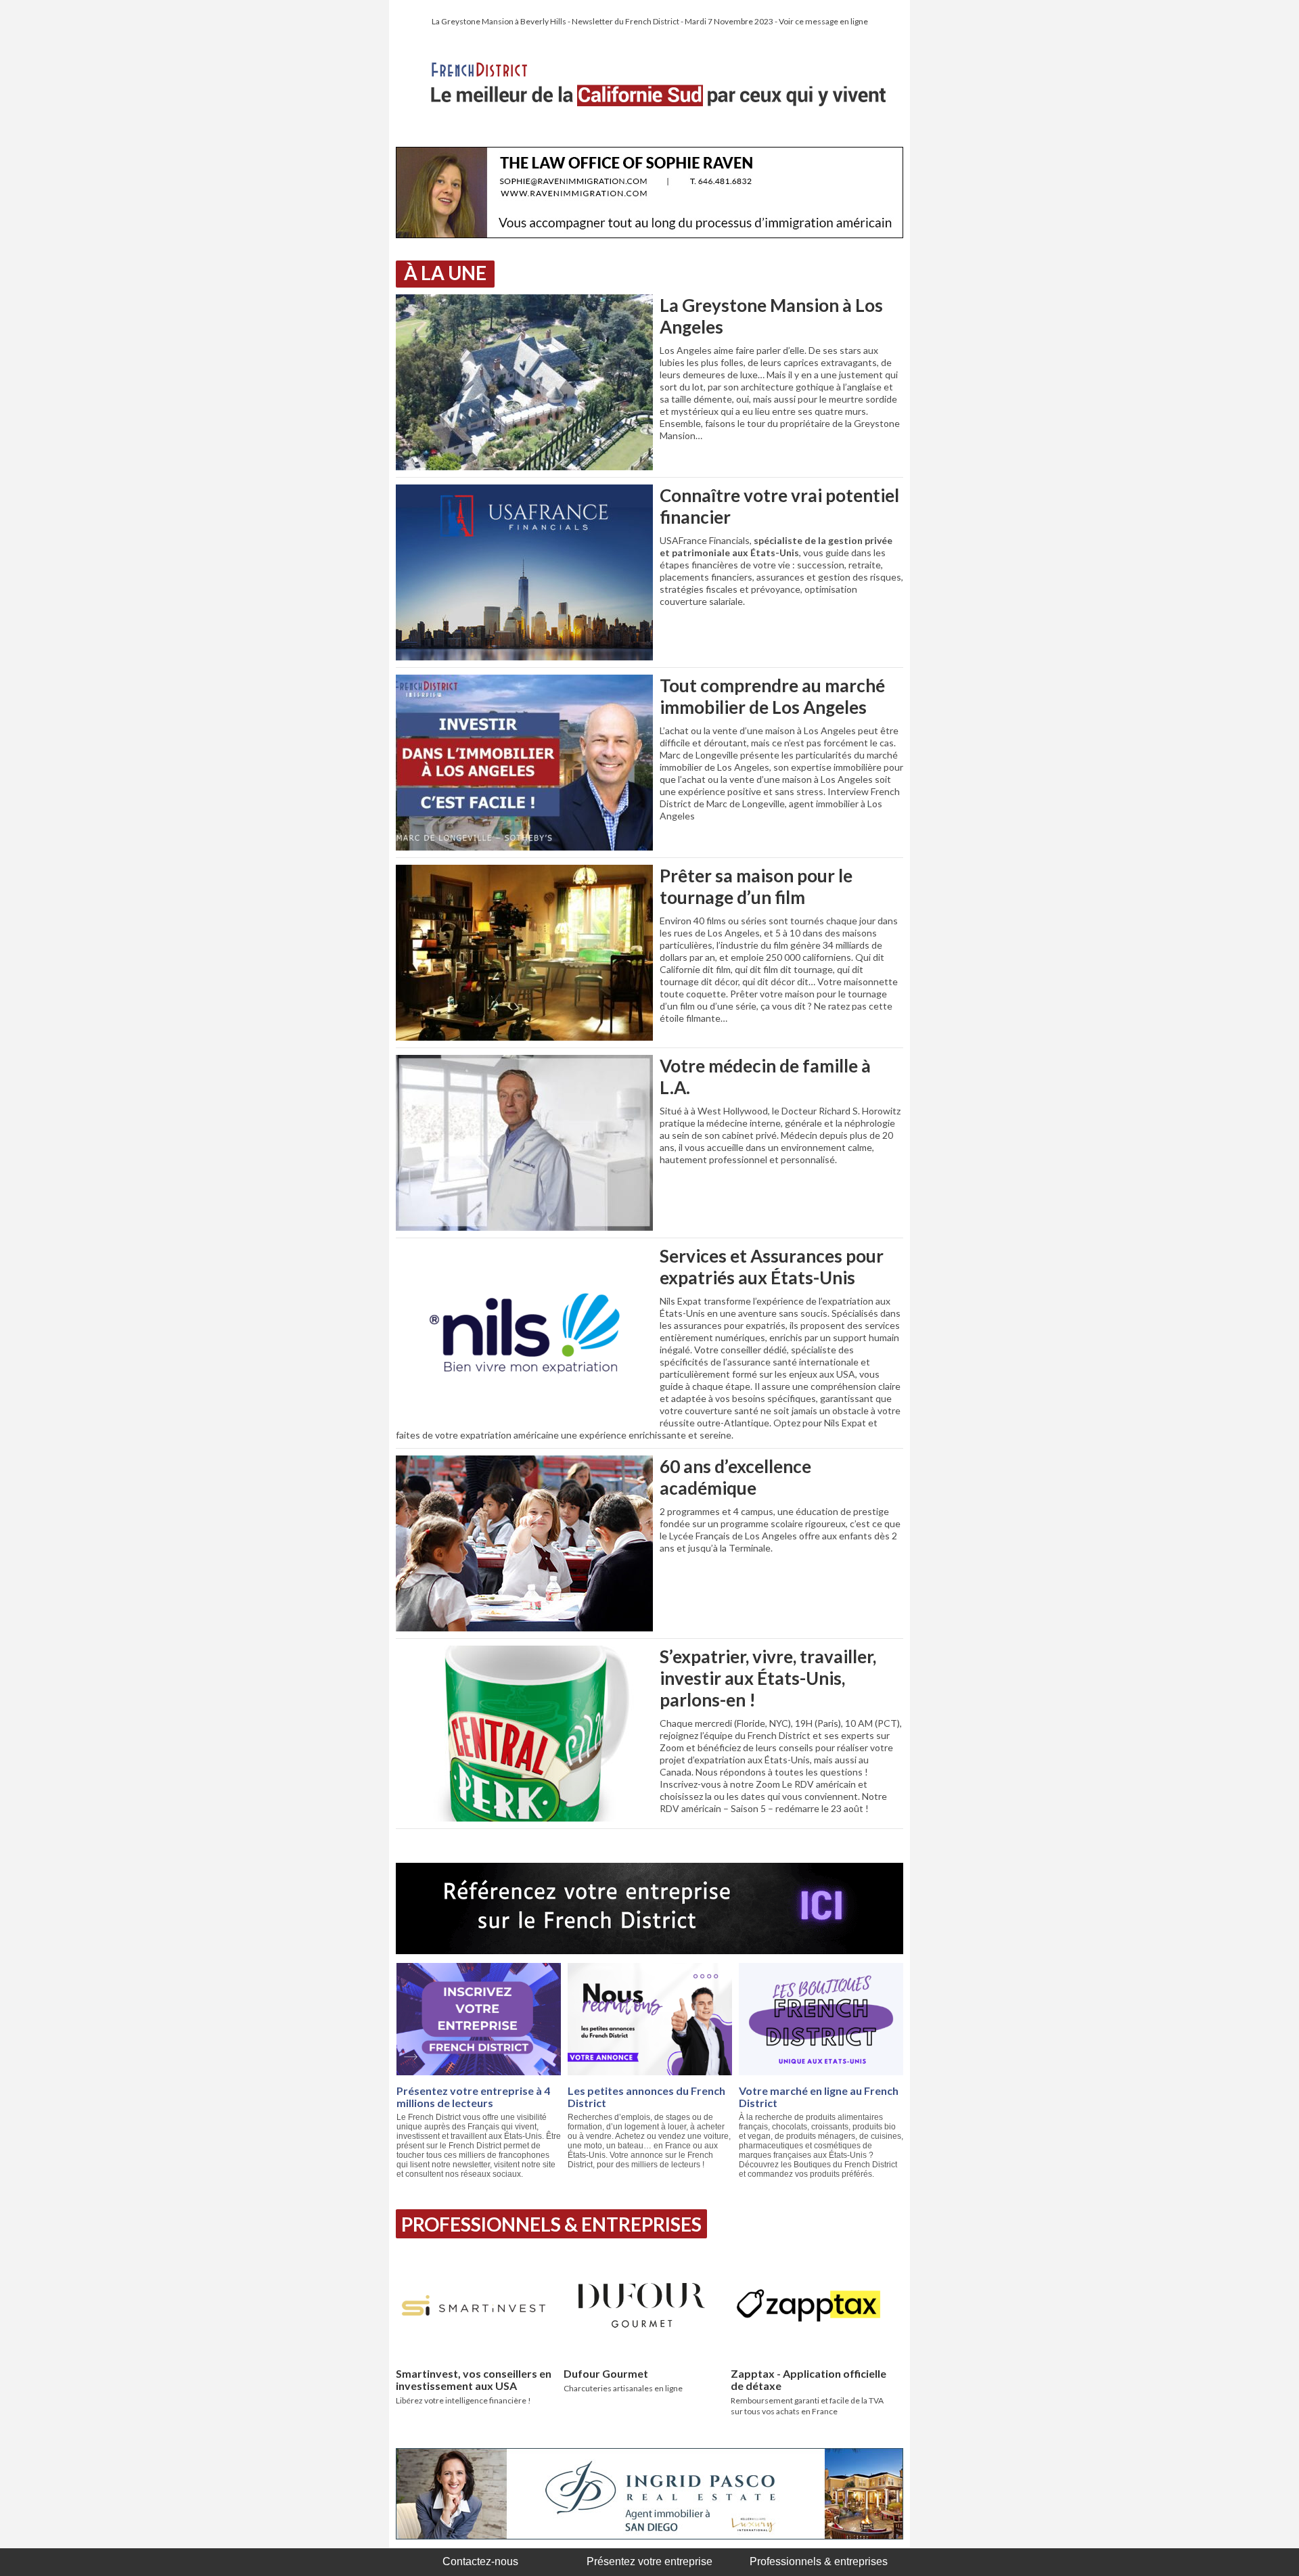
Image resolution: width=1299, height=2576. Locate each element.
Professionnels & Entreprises (551, 2224)
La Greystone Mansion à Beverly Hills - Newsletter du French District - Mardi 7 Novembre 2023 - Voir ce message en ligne (650, 21)
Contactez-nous (480, 2561)
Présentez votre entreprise (649, 2561)
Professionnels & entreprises (819, 2561)
